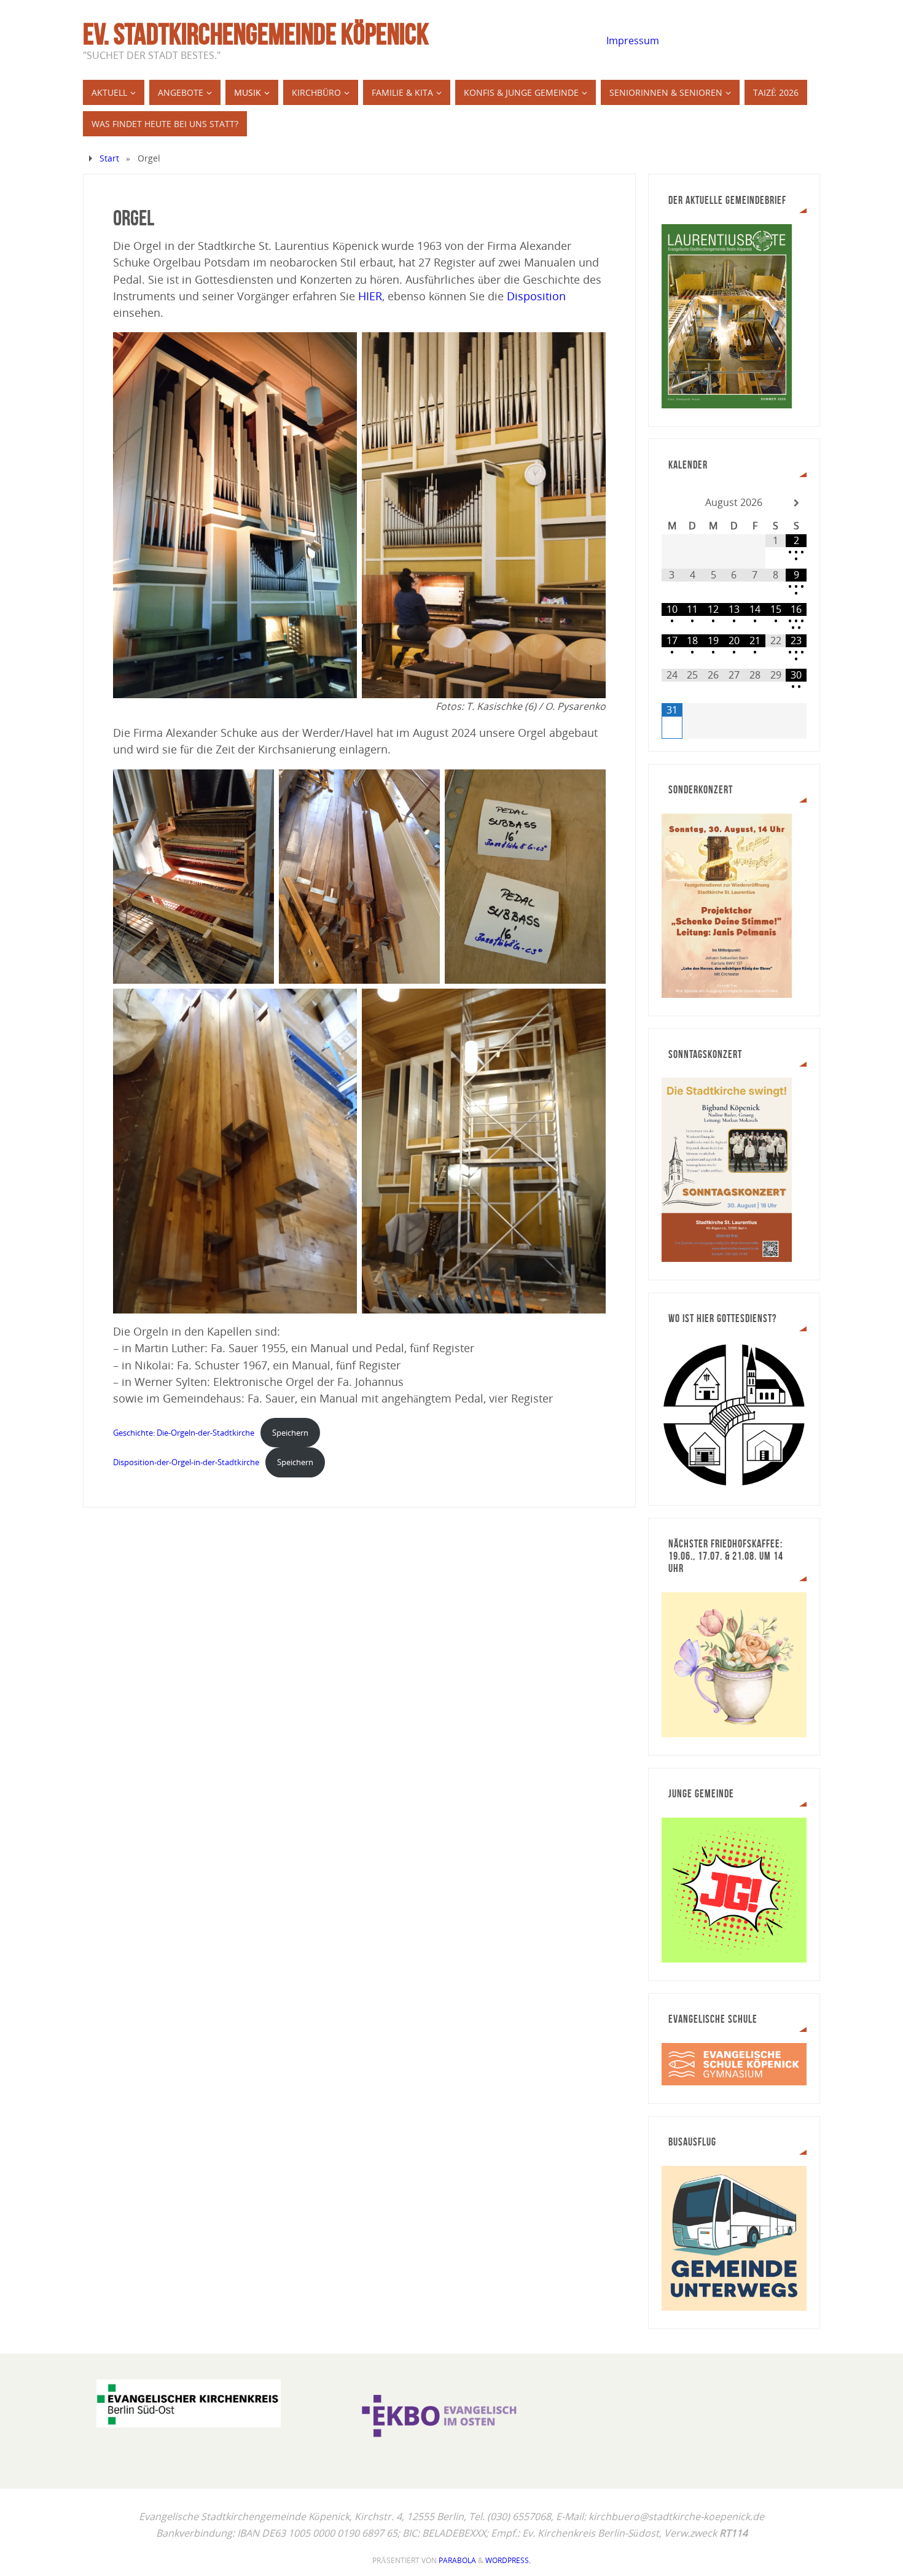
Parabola (457, 2560)
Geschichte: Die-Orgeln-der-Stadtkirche (184, 1433)
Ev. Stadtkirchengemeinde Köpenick (256, 34)
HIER (370, 296)
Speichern (290, 1433)
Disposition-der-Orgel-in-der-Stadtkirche (186, 1462)
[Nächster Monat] (796, 503)
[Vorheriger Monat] (672, 503)
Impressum (633, 41)
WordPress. (508, 2560)
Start (109, 158)
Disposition (536, 296)
